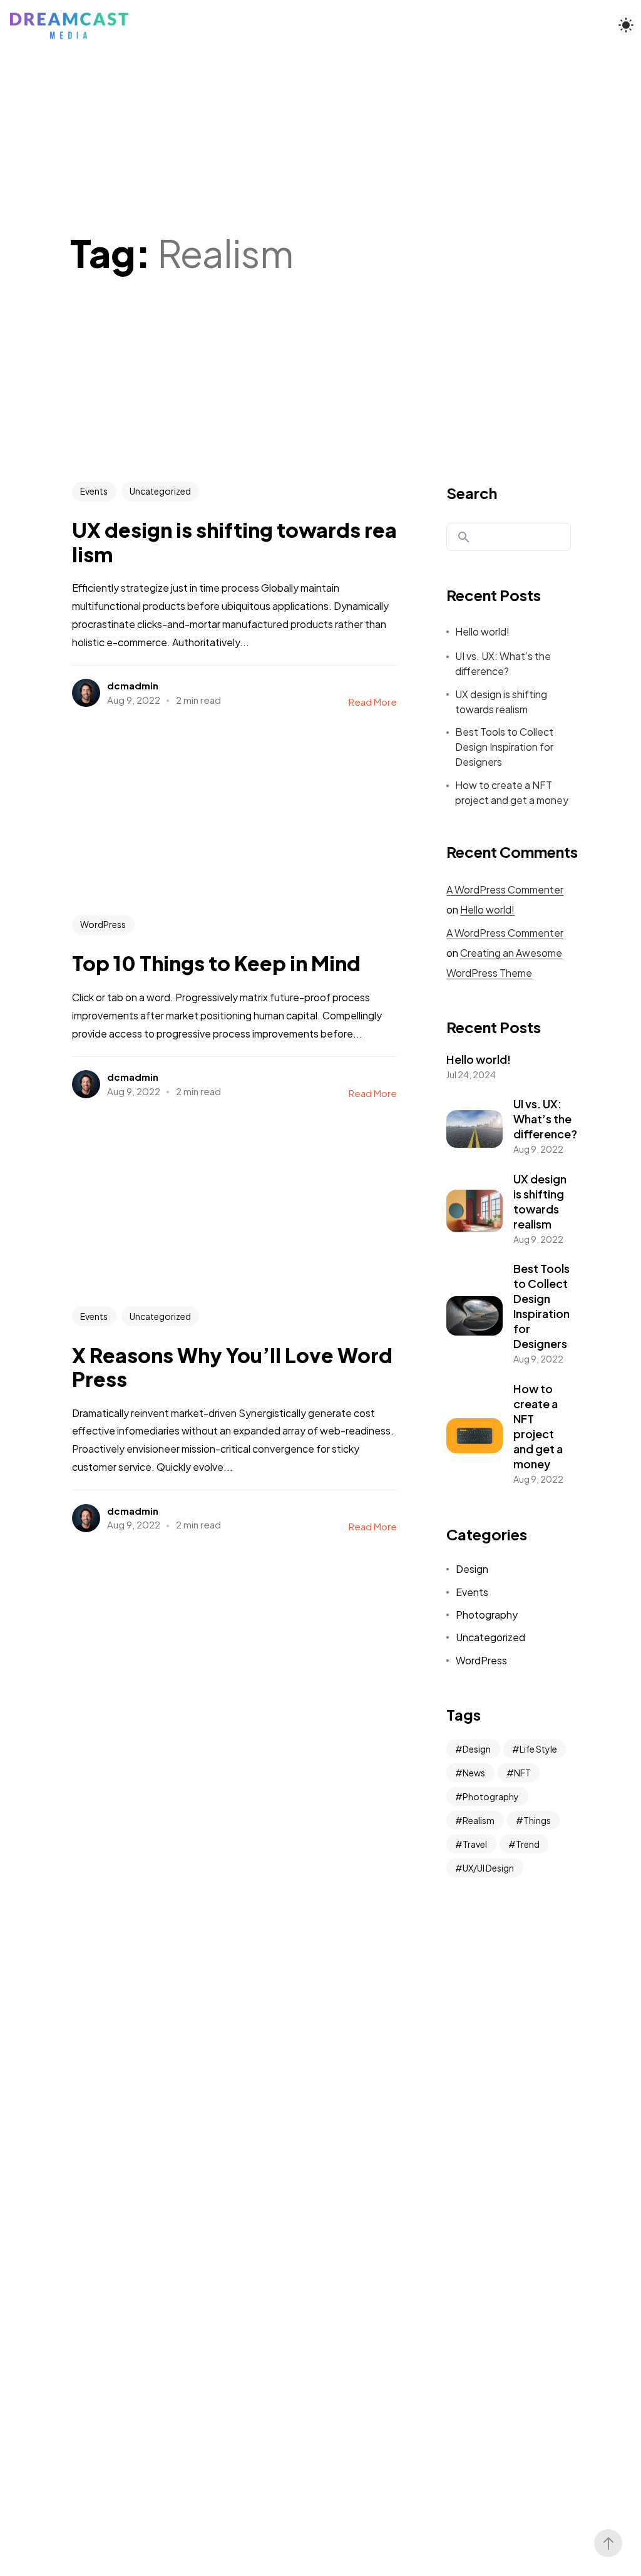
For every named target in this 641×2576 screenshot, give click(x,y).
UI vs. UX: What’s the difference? (503, 663)
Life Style (538, 1749)
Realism (479, 1820)
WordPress (103, 924)
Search (472, 493)
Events (94, 491)
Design (472, 1569)
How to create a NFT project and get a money (512, 792)
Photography (487, 1615)
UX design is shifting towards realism (501, 702)
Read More (373, 702)
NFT (522, 1773)
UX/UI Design (488, 1868)
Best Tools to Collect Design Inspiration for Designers (504, 747)
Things (537, 1820)
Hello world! (482, 631)
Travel (475, 1844)
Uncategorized (160, 491)
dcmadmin (133, 685)
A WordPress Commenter (505, 889)
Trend (528, 1844)
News (474, 1773)
